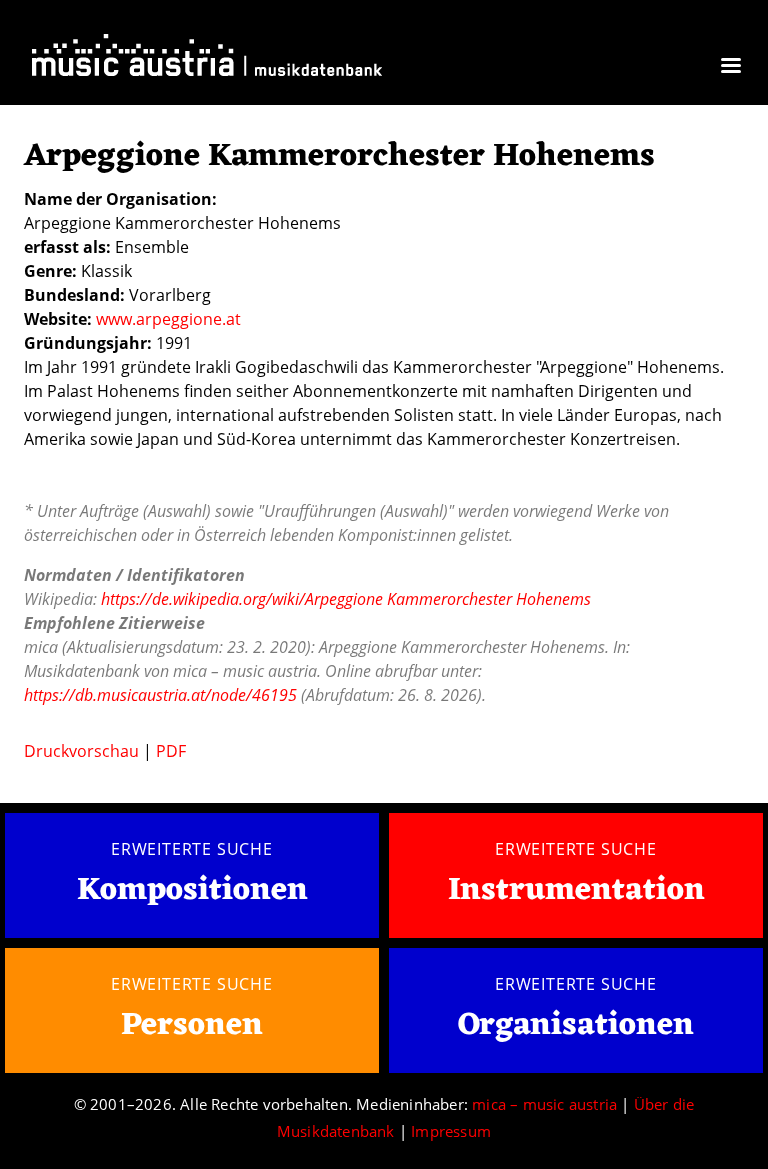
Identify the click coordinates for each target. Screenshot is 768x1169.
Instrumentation (576, 890)
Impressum (451, 1131)
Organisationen (576, 1025)
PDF (171, 751)
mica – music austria (544, 1104)
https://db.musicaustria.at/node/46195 (160, 695)
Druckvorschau (81, 751)
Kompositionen (192, 891)
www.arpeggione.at (168, 319)
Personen (192, 1025)
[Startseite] (207, 59)
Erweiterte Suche (192, 849)
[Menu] (730, 67)
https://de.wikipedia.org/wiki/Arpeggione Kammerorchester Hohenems (346, 599)
